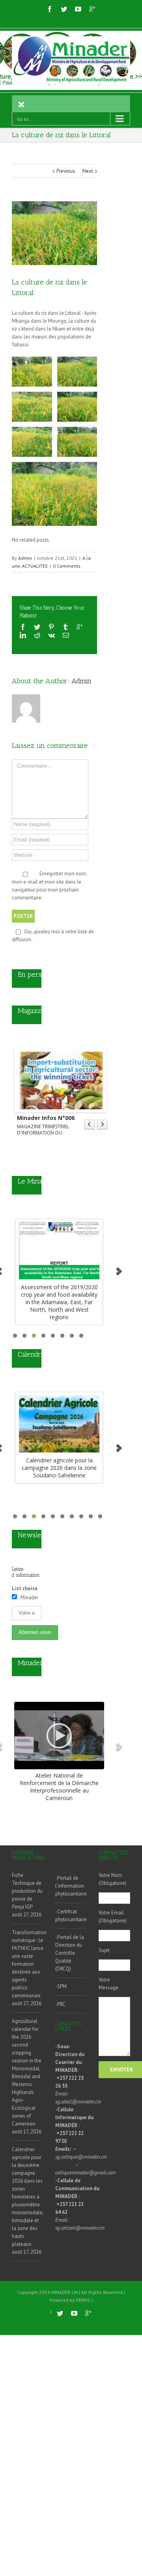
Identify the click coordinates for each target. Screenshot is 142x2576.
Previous (66, 171)
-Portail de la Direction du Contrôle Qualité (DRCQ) (70, 1953)
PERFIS (83, 2300)
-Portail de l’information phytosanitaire (71, 1886)
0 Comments (67, 566)
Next (88, 171)
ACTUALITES (35, 566)
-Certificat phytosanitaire (71, 1915)
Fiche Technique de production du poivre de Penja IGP (27, 1891)
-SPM (61, 1986)
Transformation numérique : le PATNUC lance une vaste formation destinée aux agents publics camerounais (28, 1964)
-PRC (60, 2004)
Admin (25, 558)
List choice (25, 1588)
